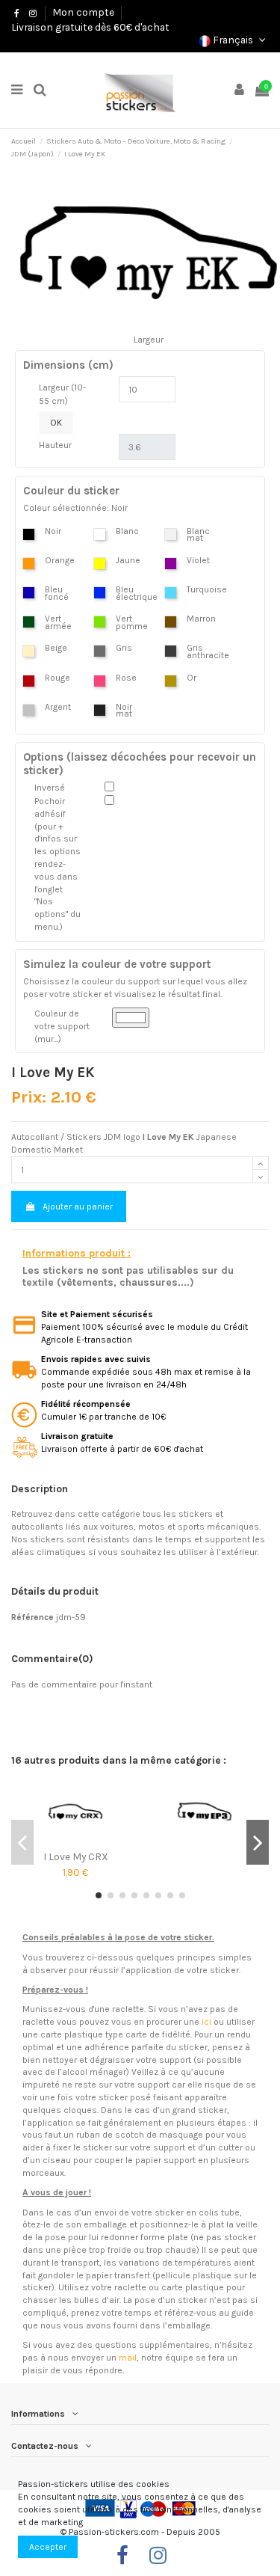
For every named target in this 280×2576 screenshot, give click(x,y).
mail (128, 2358)
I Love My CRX (76, 1856)
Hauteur (55, 445)
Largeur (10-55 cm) (62, 394)
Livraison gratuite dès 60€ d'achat (90, 27)
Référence (32, 1617)
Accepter (48, 2547)
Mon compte (83, 12)
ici (206, 2022)
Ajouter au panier (78, 1206)
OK (56, 423)
